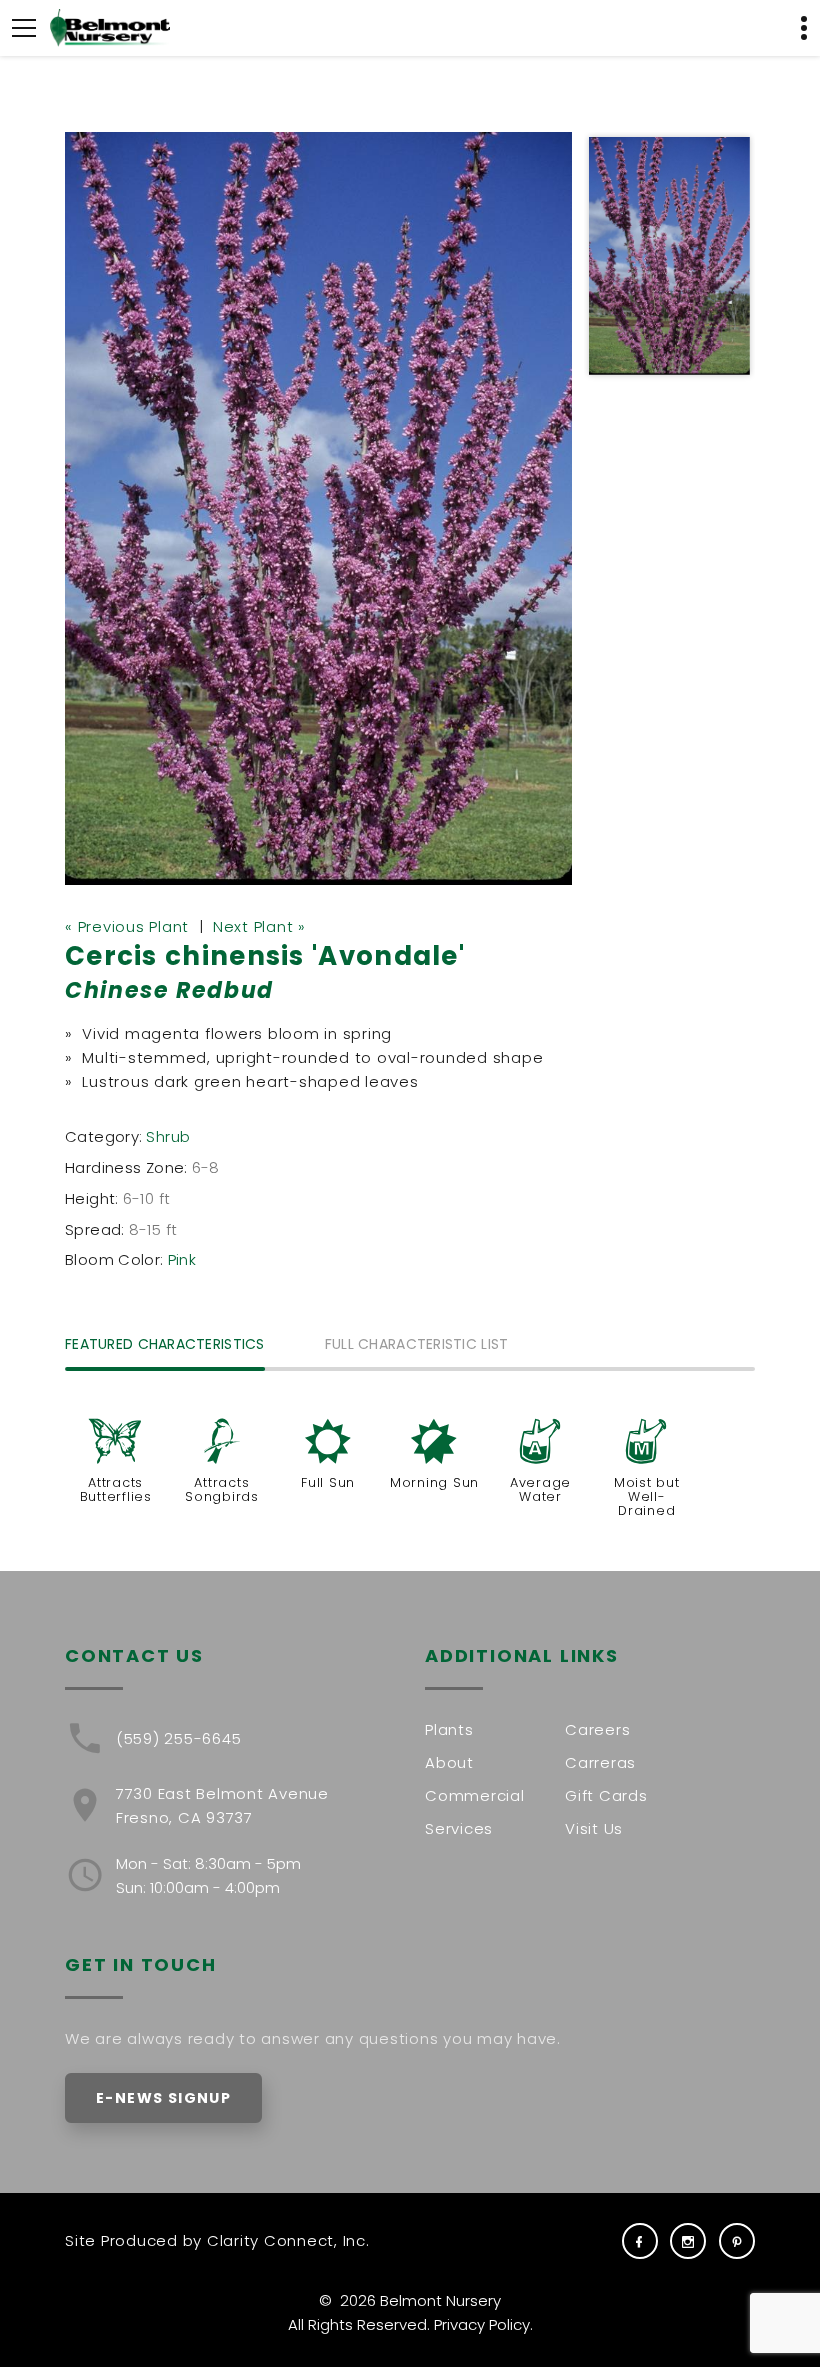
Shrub (168, 1136)
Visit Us (594, 1828)
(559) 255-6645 (179, 1738)
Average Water (540, 1489)
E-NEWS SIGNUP (163, 2098)
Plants (449, 1729)
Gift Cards (606, 1795)
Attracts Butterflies (116, 1489)
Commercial (475, 1795)
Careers (597, 1729)
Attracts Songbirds (222, 1489)
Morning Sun (434, 1482)
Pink (182, 1259)
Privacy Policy (482, 2324)
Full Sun (328, 1482)
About (449, 1762)
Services (459, 1828)
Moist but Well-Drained (647, 1496)
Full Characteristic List (417, 1345)
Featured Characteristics (165, 1345)
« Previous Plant (127, 926)
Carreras (600, 1762)
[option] (319, 508)
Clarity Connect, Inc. (288, 2240)
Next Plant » (259, 926)
